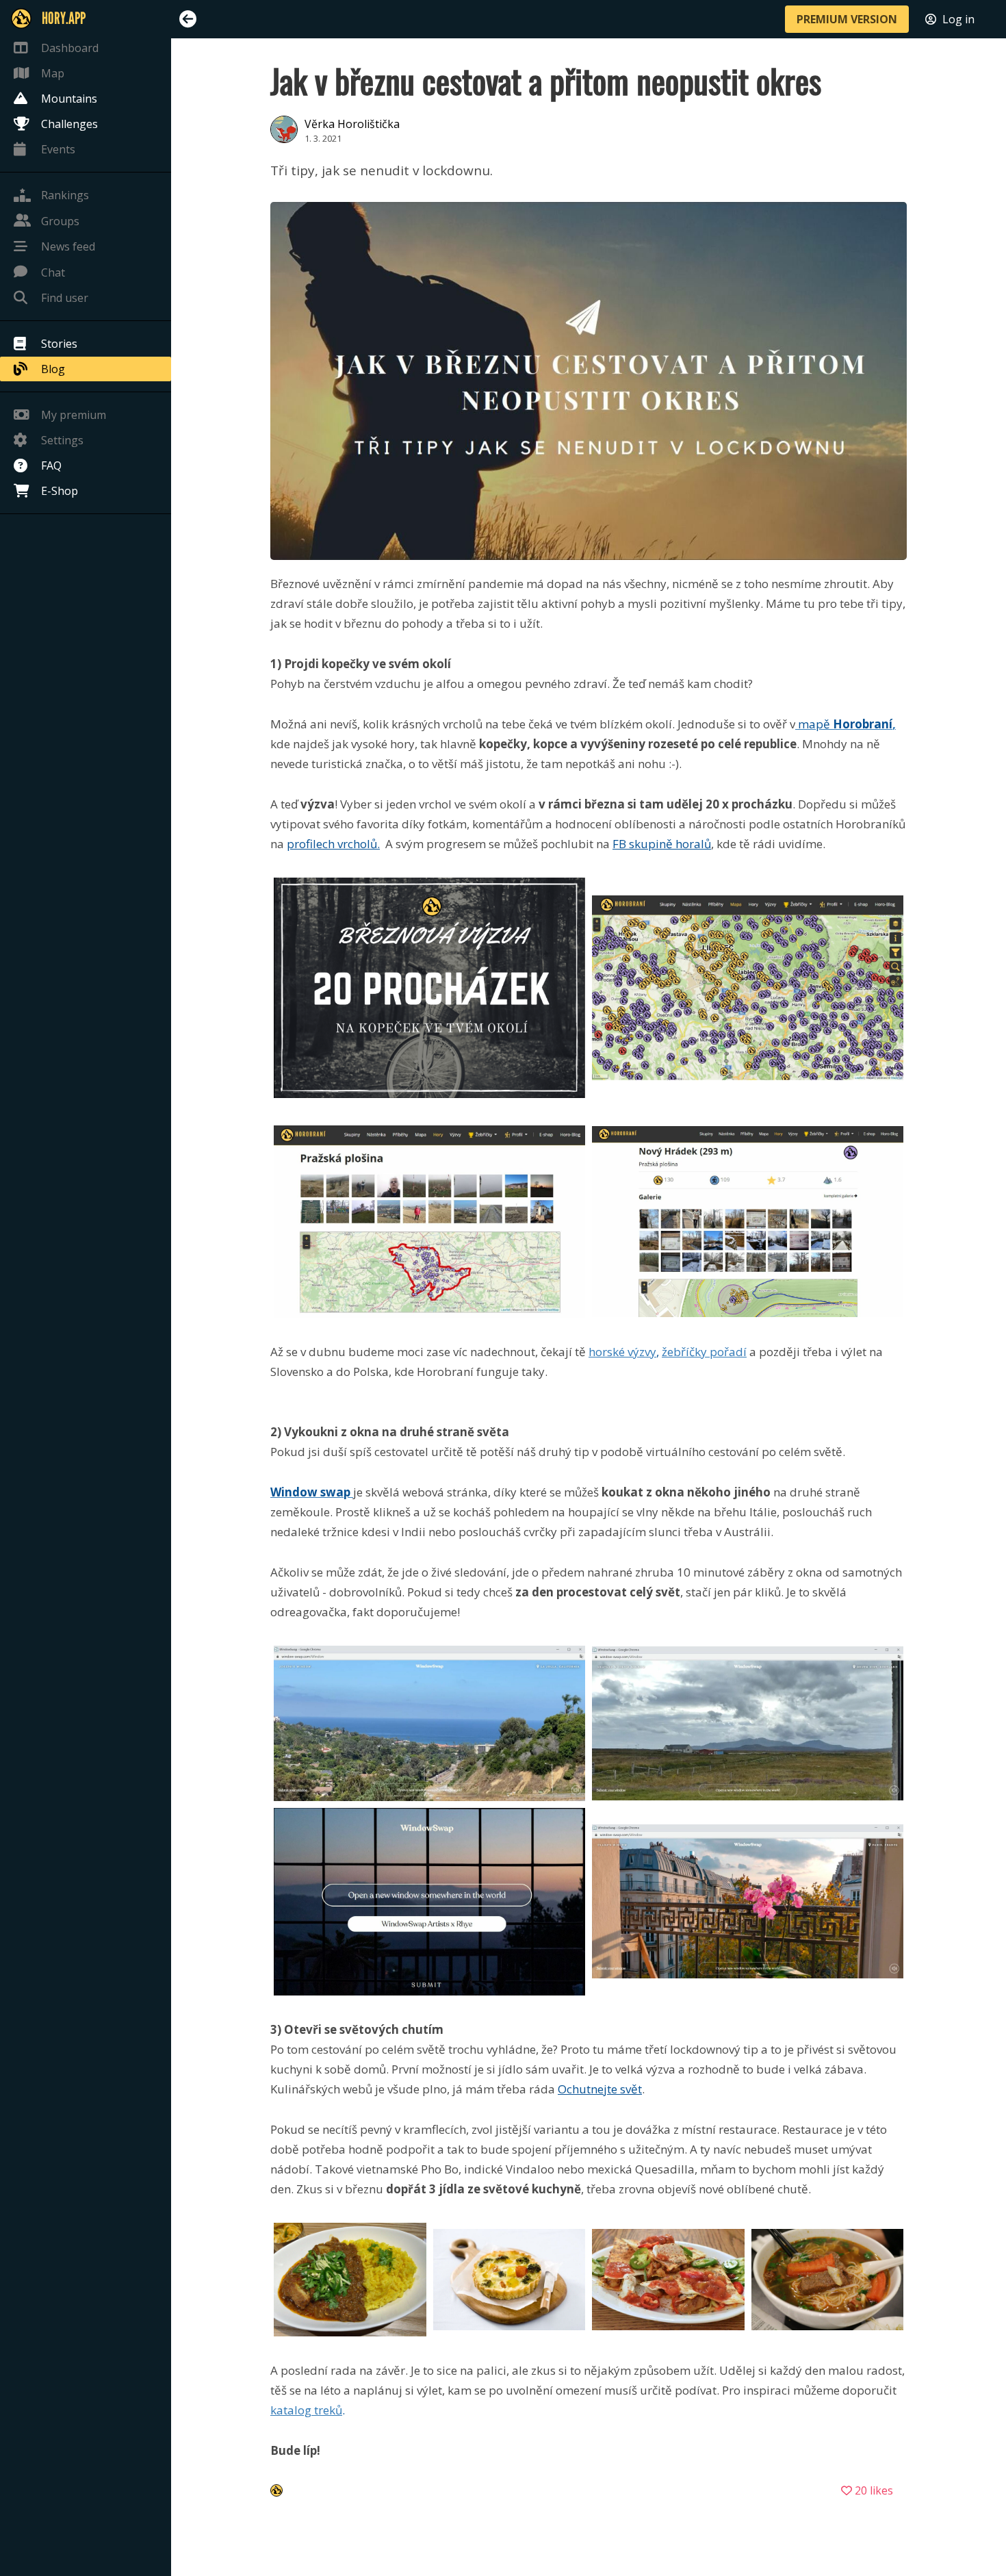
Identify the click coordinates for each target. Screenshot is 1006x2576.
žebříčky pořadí (704, 1352)
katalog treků (306, 2410)
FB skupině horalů (662, 844)
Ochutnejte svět (600, 2089)
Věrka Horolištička (352, 124)
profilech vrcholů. (333, 844)
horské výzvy (622, 1352)
